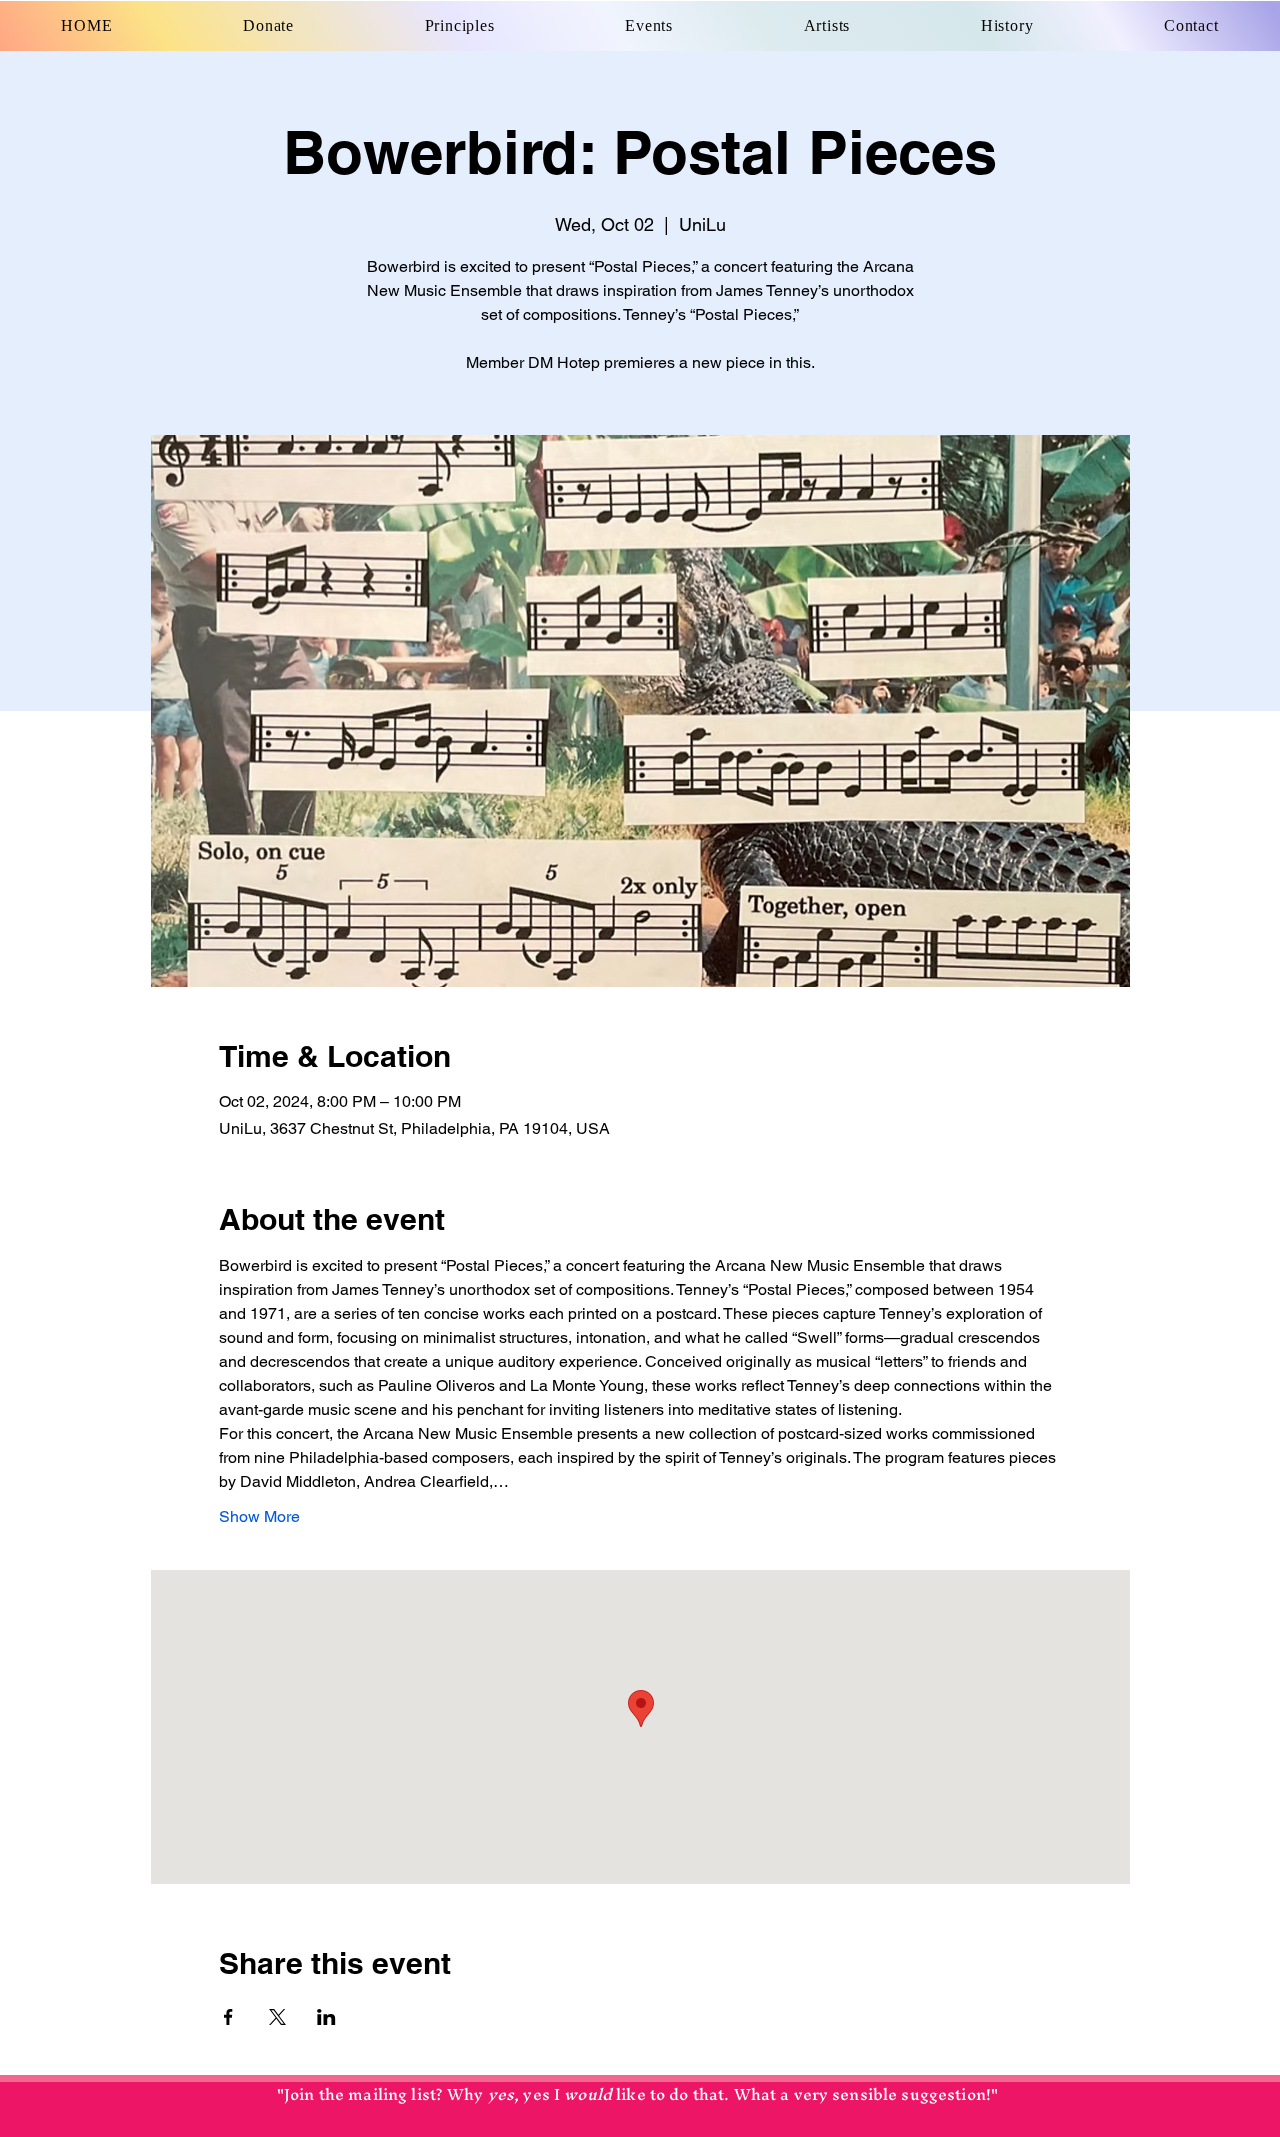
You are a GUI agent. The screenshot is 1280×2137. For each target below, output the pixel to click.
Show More (259, 1516)
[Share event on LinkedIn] (326, 2017)
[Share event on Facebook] (228, 2017)
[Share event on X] (277, 2017)
